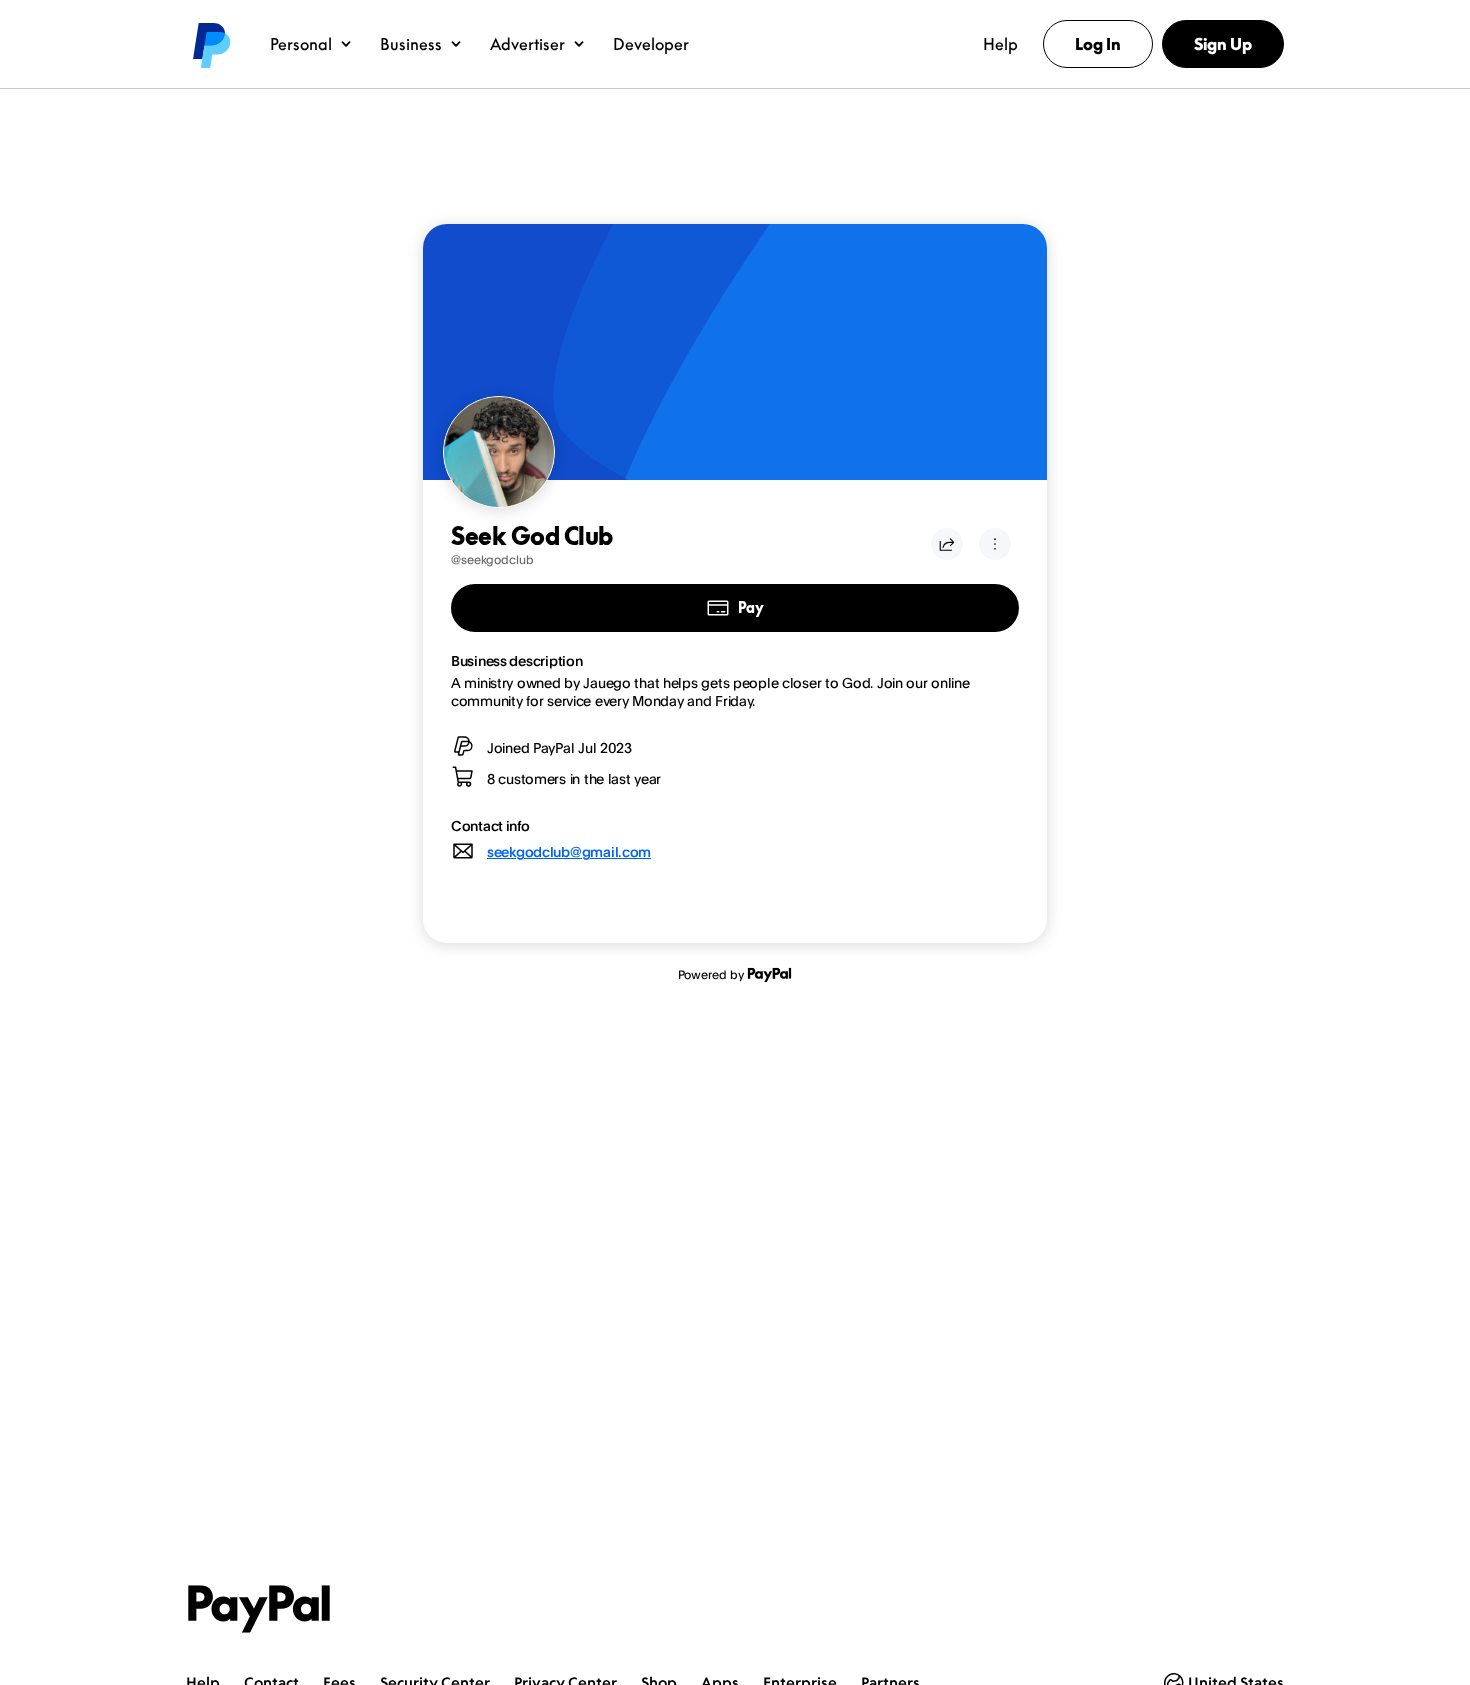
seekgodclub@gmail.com (569, 851)
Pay (750, 607)
